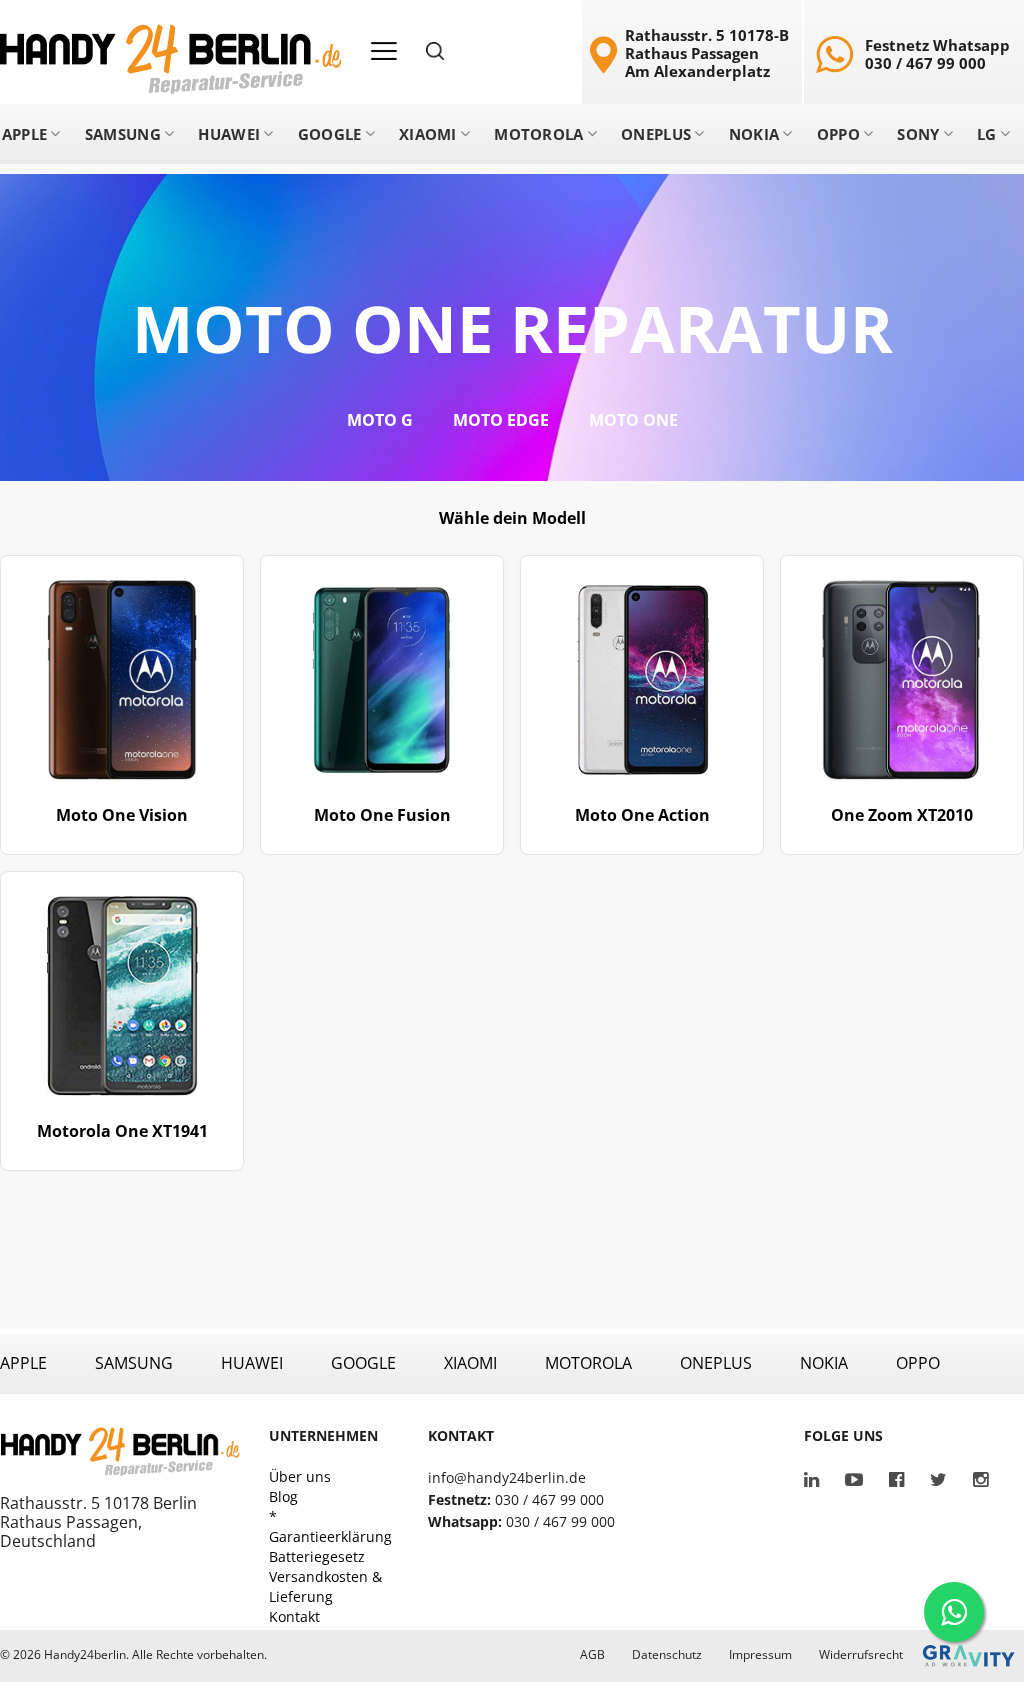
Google (330, 134)
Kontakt (294, 1616)
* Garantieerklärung (330, 1526)
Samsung (123, 134)
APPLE (23, 1363)
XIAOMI (470, 1363)
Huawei (229, 134)
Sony (918, 134)
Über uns (300, 1476)
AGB (592, 1655)
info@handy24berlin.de (507, 1477)
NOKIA (824, 1363)
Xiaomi (428, 134)
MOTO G (380, 420)
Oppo (838, 134)
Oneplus (656, 134)
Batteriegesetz (317, 1556)
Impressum (760, 1655)
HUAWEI (252, 1363)
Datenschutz (667, 1655)
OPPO (918, 1363)
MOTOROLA (588, 1363)
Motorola (538, 134)
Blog (283, 1496)
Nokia (754, 134)
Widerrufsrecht (861, 1655)
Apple (25, 134)
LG (987, 134)
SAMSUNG (134, 1363)
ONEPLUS (716, 1363)
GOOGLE (363, 1363)
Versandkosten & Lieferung (325, 1586)
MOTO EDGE (501, 420)
